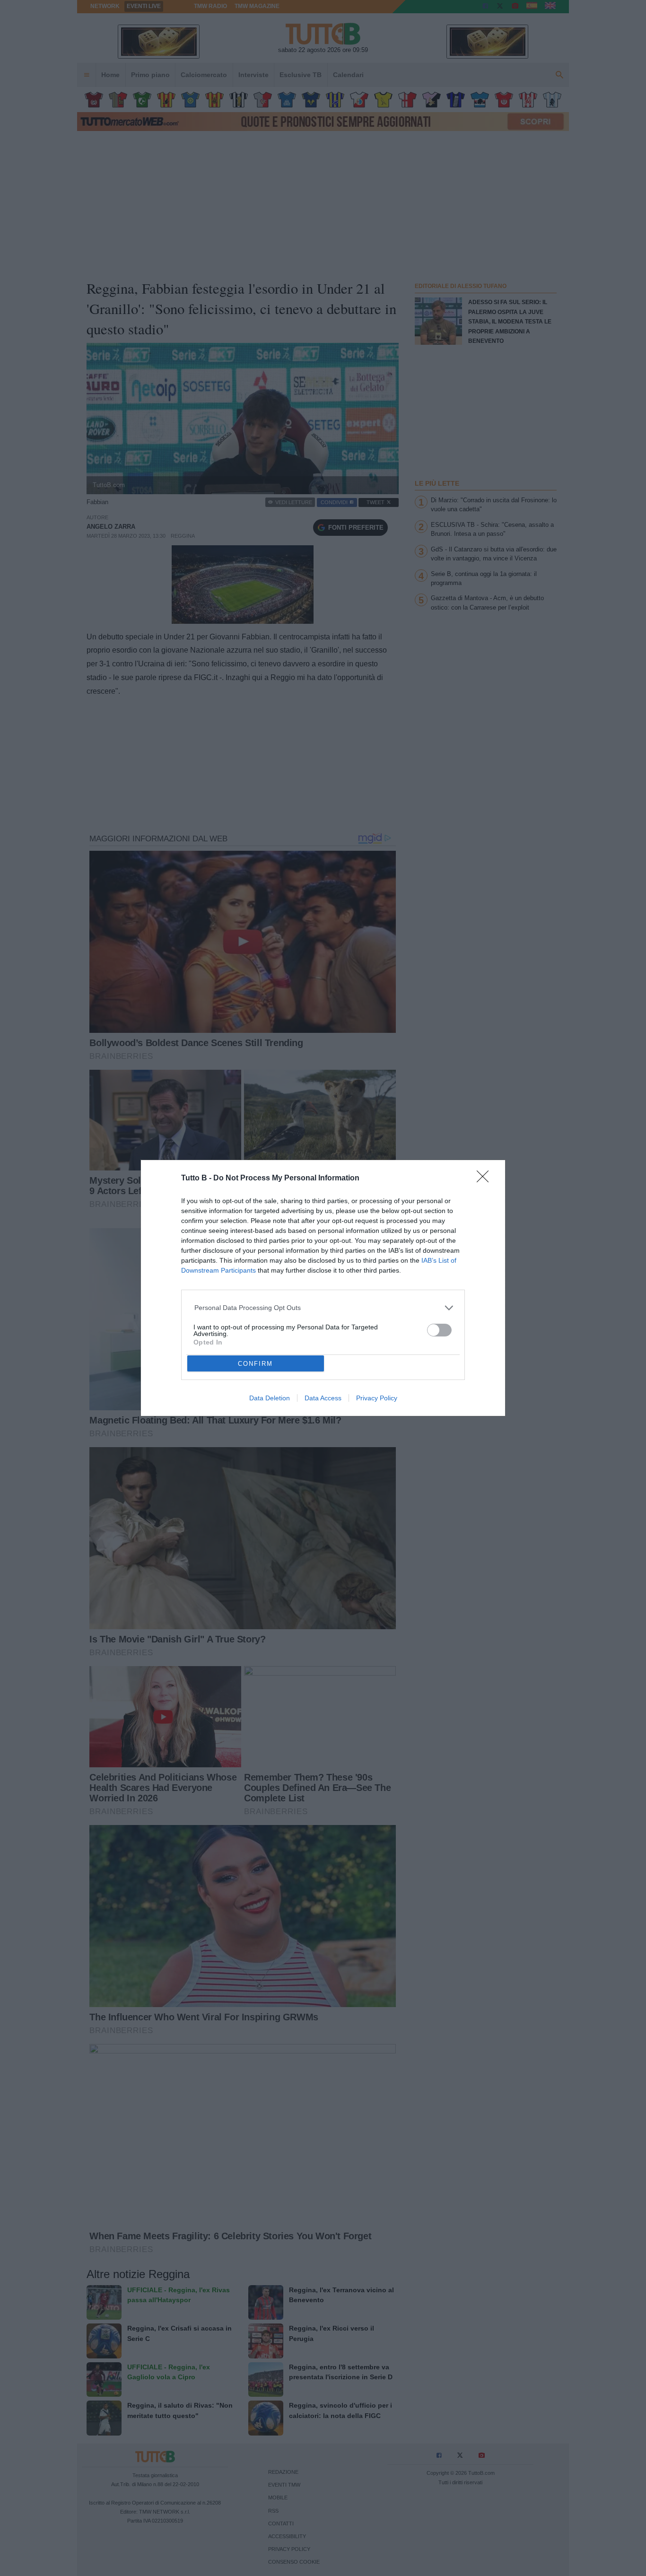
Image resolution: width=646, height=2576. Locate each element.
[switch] (439, 1330)
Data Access (323, 1398)
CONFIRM (255, 1364)
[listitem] (323, 1308)
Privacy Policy (377, 1398)
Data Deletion (270, 1398)
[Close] (486, 1179)
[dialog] (323, 1288)
